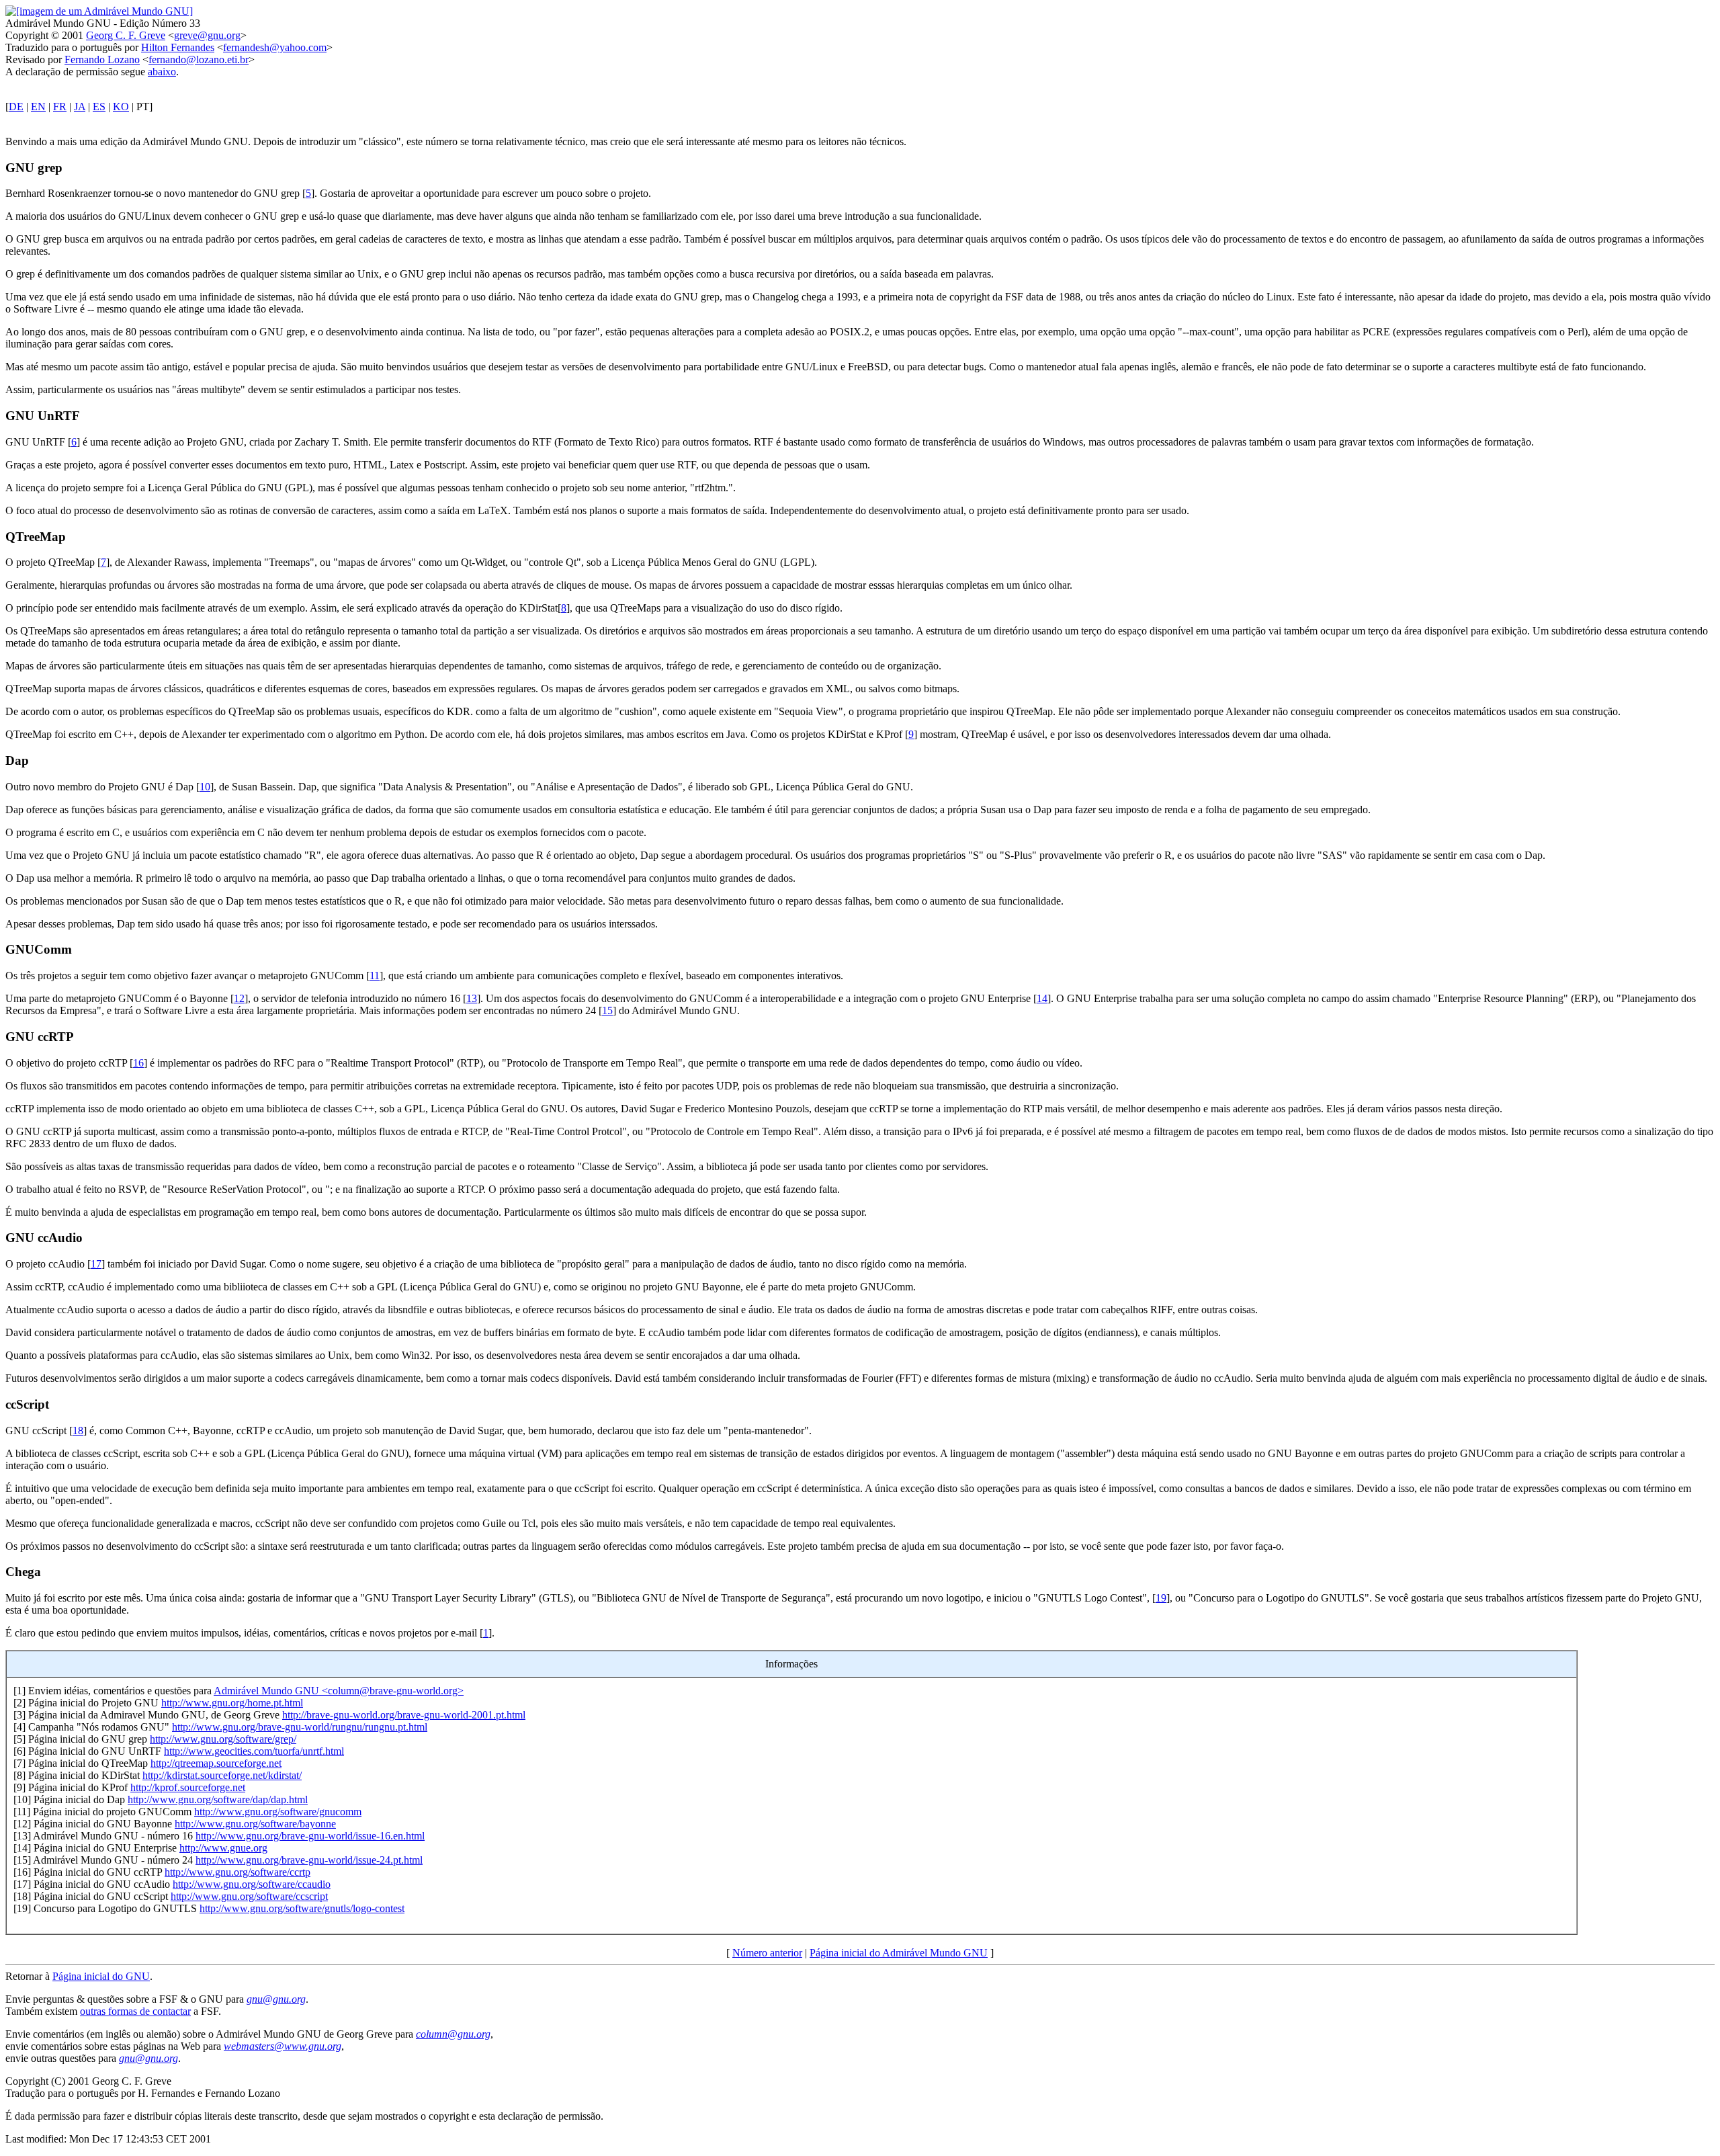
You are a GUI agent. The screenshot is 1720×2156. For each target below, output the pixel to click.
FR (60, 107)
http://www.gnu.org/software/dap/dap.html (218, 1799)
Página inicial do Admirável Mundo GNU (899, 1953)
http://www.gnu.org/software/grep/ (223, 1739)
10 (205, 787)
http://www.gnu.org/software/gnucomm (278, 1812)
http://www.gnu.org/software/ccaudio (252, 1884)
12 (239, 998)
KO (121, 107)
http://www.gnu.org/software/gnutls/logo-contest (302, 1908)
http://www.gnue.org (223, 1848)
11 (375, 976)
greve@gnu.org (207, 35)
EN (38, 107)
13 (472, 998)
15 (607, 1010)
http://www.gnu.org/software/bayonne (255, 1824)
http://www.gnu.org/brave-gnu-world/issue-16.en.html (310, 1836)
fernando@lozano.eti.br (199, 59)
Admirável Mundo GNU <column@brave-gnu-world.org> (339, 1691)
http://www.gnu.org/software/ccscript (249, 1896)
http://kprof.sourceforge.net (188, 1787)
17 (96, 1264)
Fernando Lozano (102, 59)
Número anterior (767, 1953)
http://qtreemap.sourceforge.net (216, 1763)
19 (1161, 1598)
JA (80, 107)
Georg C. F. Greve (126, 35)
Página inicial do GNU (101, 1976)
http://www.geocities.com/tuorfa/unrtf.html (254, 1751)
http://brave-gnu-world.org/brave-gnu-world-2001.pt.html (404, 1715)
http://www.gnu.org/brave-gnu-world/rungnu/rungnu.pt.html (300, 1727)
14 (1042, 998)
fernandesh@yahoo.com (275, 47)
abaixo (162, 72)
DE (16, 107)
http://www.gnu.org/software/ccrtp (238, 1872)
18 (78, 1431)
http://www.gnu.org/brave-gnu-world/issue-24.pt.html (309, 1860)
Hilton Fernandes (178, 47)
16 (138, 1063)
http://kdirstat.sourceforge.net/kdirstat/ (222, 1775)
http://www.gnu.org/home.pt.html (232, 1703)
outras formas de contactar (135, 2011)
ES (99, 107)
